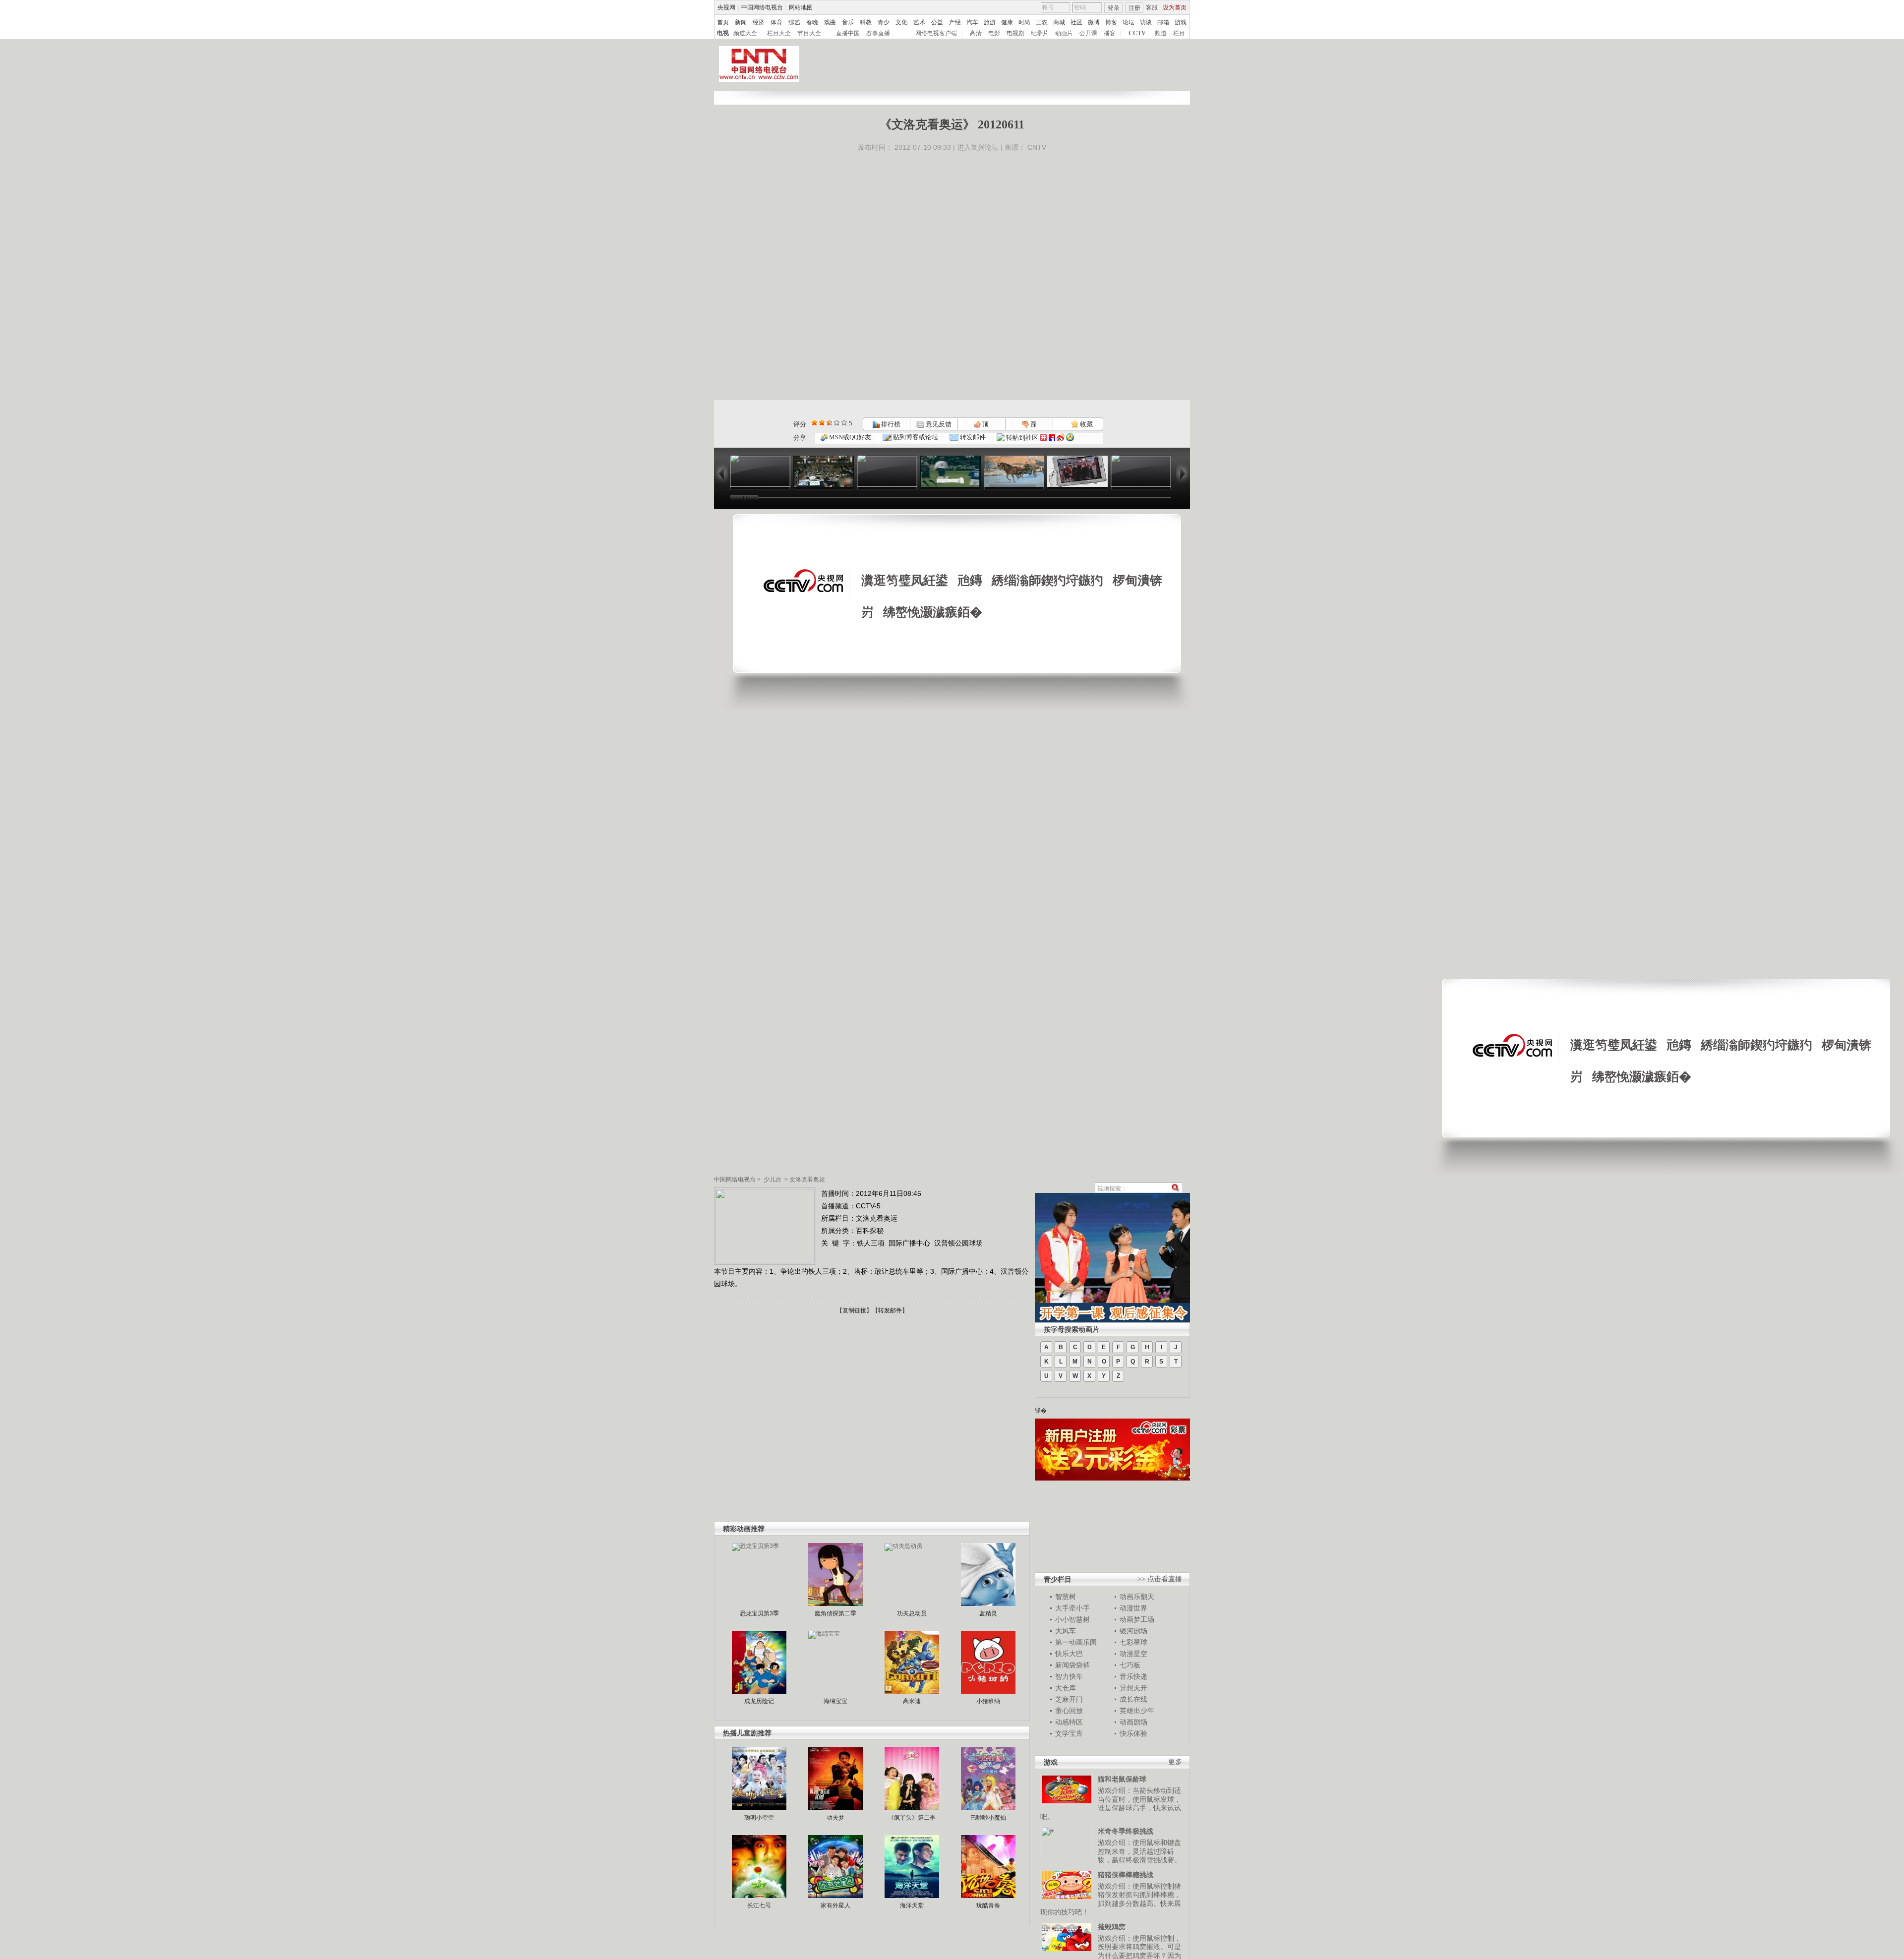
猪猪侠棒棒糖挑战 (1126, 1875)
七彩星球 (1133, 1642)
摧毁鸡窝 (1112, 1927)
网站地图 (801, 7)
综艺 (794, 22)
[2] (814, 423)
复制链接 (854, 1310)
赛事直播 (878, 33)
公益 (937, 22)
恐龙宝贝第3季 (759, 1613)
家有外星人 (835, 1905)
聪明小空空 (759, 1818)
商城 (1059, 22)
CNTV (1037, 147)
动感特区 (1069, 1722)
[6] (829, 423)
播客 (1110, 33)
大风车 (1066, 1631)
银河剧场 (1133, 1631)
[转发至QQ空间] (1070, 438)
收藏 (1086, 424)
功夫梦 (835, 1818)
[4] (822, 423)
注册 (1134, 8)
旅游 (990, 22)
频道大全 (745, 33)
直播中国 (848, 33)
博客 (1111, 22)
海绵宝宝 (835, 1701)
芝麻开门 (1069, 1699)
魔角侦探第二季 (835, 1613)
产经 (955, 22)
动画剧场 (1133, 1722)
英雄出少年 (1137, 1711)
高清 (976, 33)
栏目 (1179, 33)
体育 (776, 22)
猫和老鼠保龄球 (1122, 1779)
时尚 (1024, 22)
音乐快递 (1133, 1676)
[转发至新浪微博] (1061, 438)
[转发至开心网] (1043, 438)
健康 (1007, 22)
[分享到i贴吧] (1052, 438)
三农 (1042, 22)
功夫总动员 (912, 1613)
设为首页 (1175, 7)
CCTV (1137, 33)
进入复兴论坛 (978, 147)
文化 (901, 22)
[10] (844, 423)
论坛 (1129, 22)
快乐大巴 (1069, 1654)
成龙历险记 (759, 1701)
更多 (1175, 1762)
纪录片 (1040, 33)
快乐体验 (1133, 1733)
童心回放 (1069, 1711)
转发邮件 (972, 437)
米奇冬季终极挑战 (1126, 1831)
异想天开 (1133, 1688)
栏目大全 (779, 33)
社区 (1076, 22)
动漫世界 (1133, 1608)
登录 (1114, 8)
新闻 (741, 22)
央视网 (726, 7)
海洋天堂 (912, 1905)
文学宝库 (1069, 1733)
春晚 (812, 22)
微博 (1094, 22)
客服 (1152, 7)
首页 (723, 22)
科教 (866, 22)
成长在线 (1133, 1699)
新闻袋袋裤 (1072, 1665)
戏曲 (830, 22)
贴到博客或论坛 (915, 437)
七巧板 (1130, 1665)
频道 (1161, 33)
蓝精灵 (988, 1613)
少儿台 (773, 1180)
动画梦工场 (1137, 1619)
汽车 (972, 22)
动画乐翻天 (1137, 1597)
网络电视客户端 (936, 33)
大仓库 (1066, 1688)
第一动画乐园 (1076, 1642)
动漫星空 (1133, 1654)
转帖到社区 (1022, 438)
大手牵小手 (1072, 1608)
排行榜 (890, 424)
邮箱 (1163, 22)
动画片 (1064, 33)
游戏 (1181, 22)
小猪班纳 (988, 1701)
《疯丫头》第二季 (912, 1818)
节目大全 (809, 33)
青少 (884, 22)
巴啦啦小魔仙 (988, 1818)
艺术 (919, 22)
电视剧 (1015, 33)
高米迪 (912, 1701)
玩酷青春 (988, 1905)
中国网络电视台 (762, 7)
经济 (759, 22)
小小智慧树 (1072, 1619)
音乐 (848, 22)
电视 (723, 33)
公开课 (1088, 33)
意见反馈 (938, 424)
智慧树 (1066, 1597)
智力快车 (1069, 1676)
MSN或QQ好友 (849, 437)
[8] (837, 423)
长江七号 (759, 1905)
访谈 (1146, 22)
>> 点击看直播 (1160, 1579)
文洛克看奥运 (807, 1180)
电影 (994, 33)
